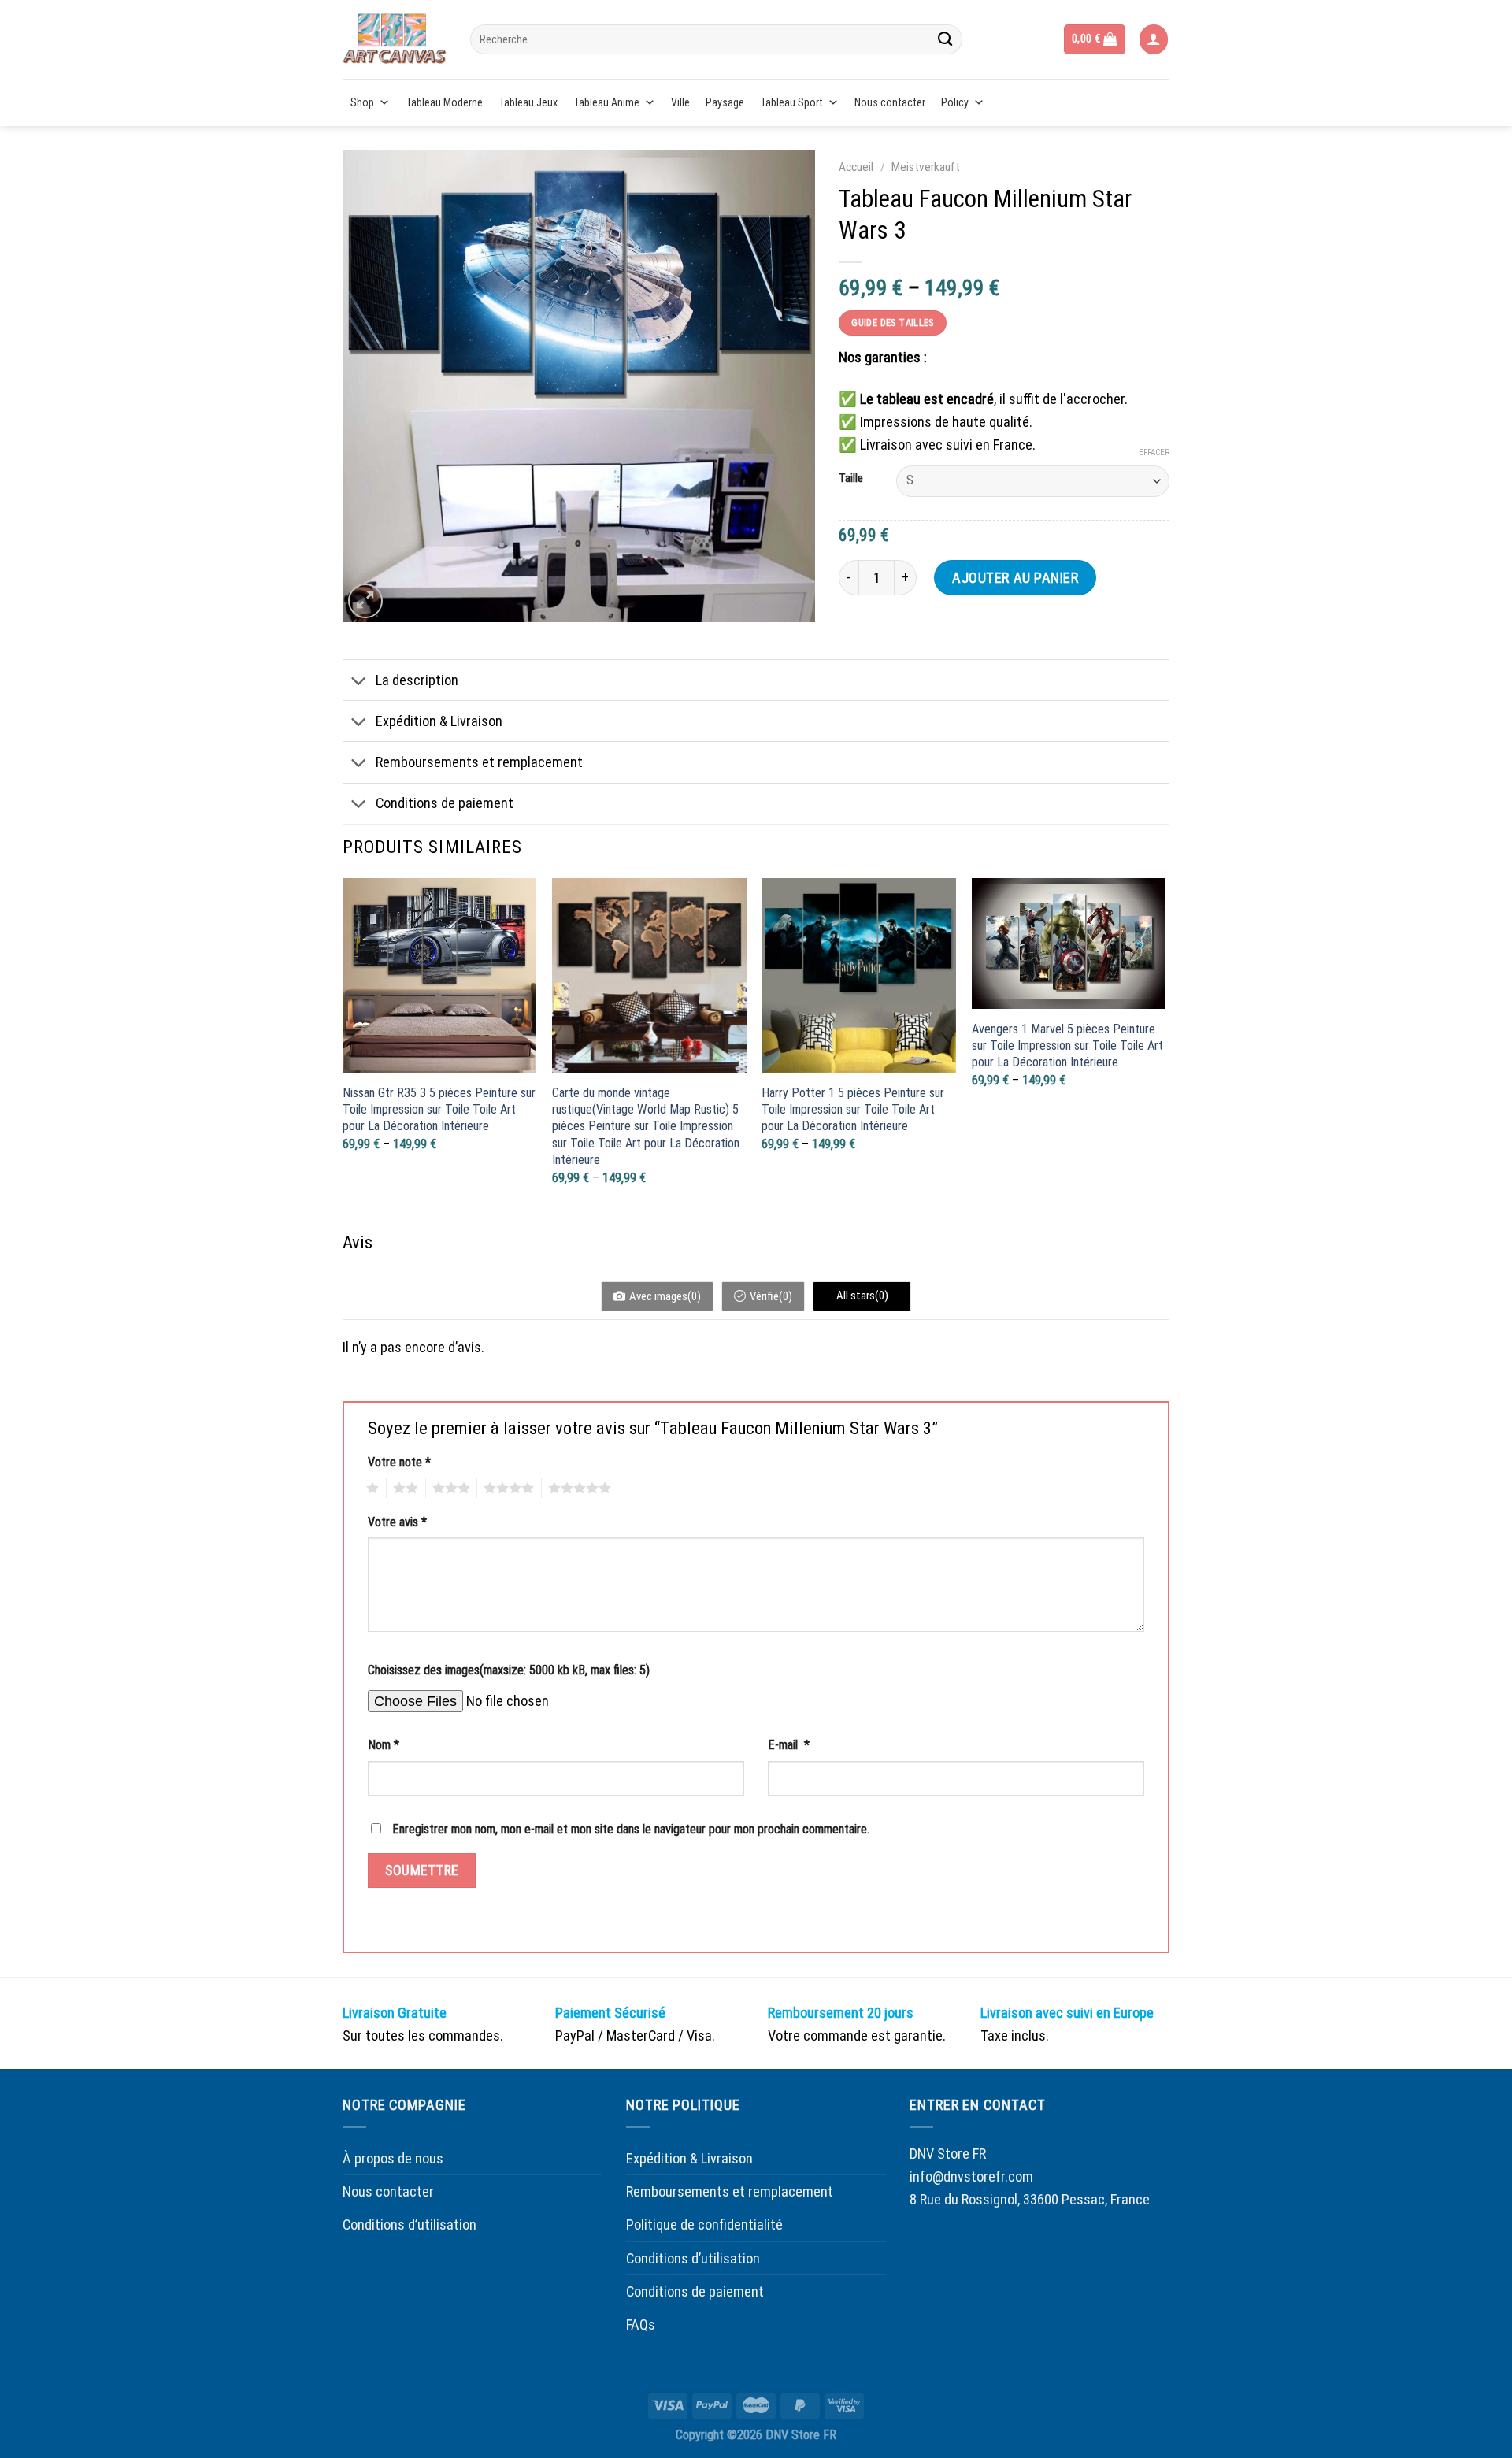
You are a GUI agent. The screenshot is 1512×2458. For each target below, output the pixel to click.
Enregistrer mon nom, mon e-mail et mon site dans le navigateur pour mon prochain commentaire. (631, 1829)
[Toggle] (359, 682)
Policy (955, 102)
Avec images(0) (665, 1296)
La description (417, 680)
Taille (851, 479)
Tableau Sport (791, 102)
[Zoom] (365, 601)
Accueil (856, 167)
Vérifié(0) (771, 1296)
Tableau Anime (606, 102)
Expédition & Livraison (439, 721)
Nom (384, 1745)
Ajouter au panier (1015, 578)
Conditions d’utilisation (409, 2224)
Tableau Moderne (444, 102)
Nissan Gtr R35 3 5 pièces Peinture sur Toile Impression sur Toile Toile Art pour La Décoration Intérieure (439, 1110)
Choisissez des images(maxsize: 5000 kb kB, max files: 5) (509, 1670)
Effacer (1154, 452)
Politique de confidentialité (704, 2224)
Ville (680, 102)
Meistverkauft (926, 167)
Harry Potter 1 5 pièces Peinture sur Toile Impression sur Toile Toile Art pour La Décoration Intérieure (853, 1110)
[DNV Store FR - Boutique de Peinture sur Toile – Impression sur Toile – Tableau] (395, 39)
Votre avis (397, 1522)
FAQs (641, 2325)
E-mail (789, 1745)
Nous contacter (890, 102)
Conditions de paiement (445, 803)
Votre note (399, 1462)
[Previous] (343, 1051)
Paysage (725, 102)
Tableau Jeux (528, 102)
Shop (362, 102)
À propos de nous (393, 2158)
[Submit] (945, 39)
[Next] (1165, 1051)
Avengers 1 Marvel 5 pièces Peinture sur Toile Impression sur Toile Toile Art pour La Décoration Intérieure (1067, 1046)
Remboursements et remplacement (479, 762)
